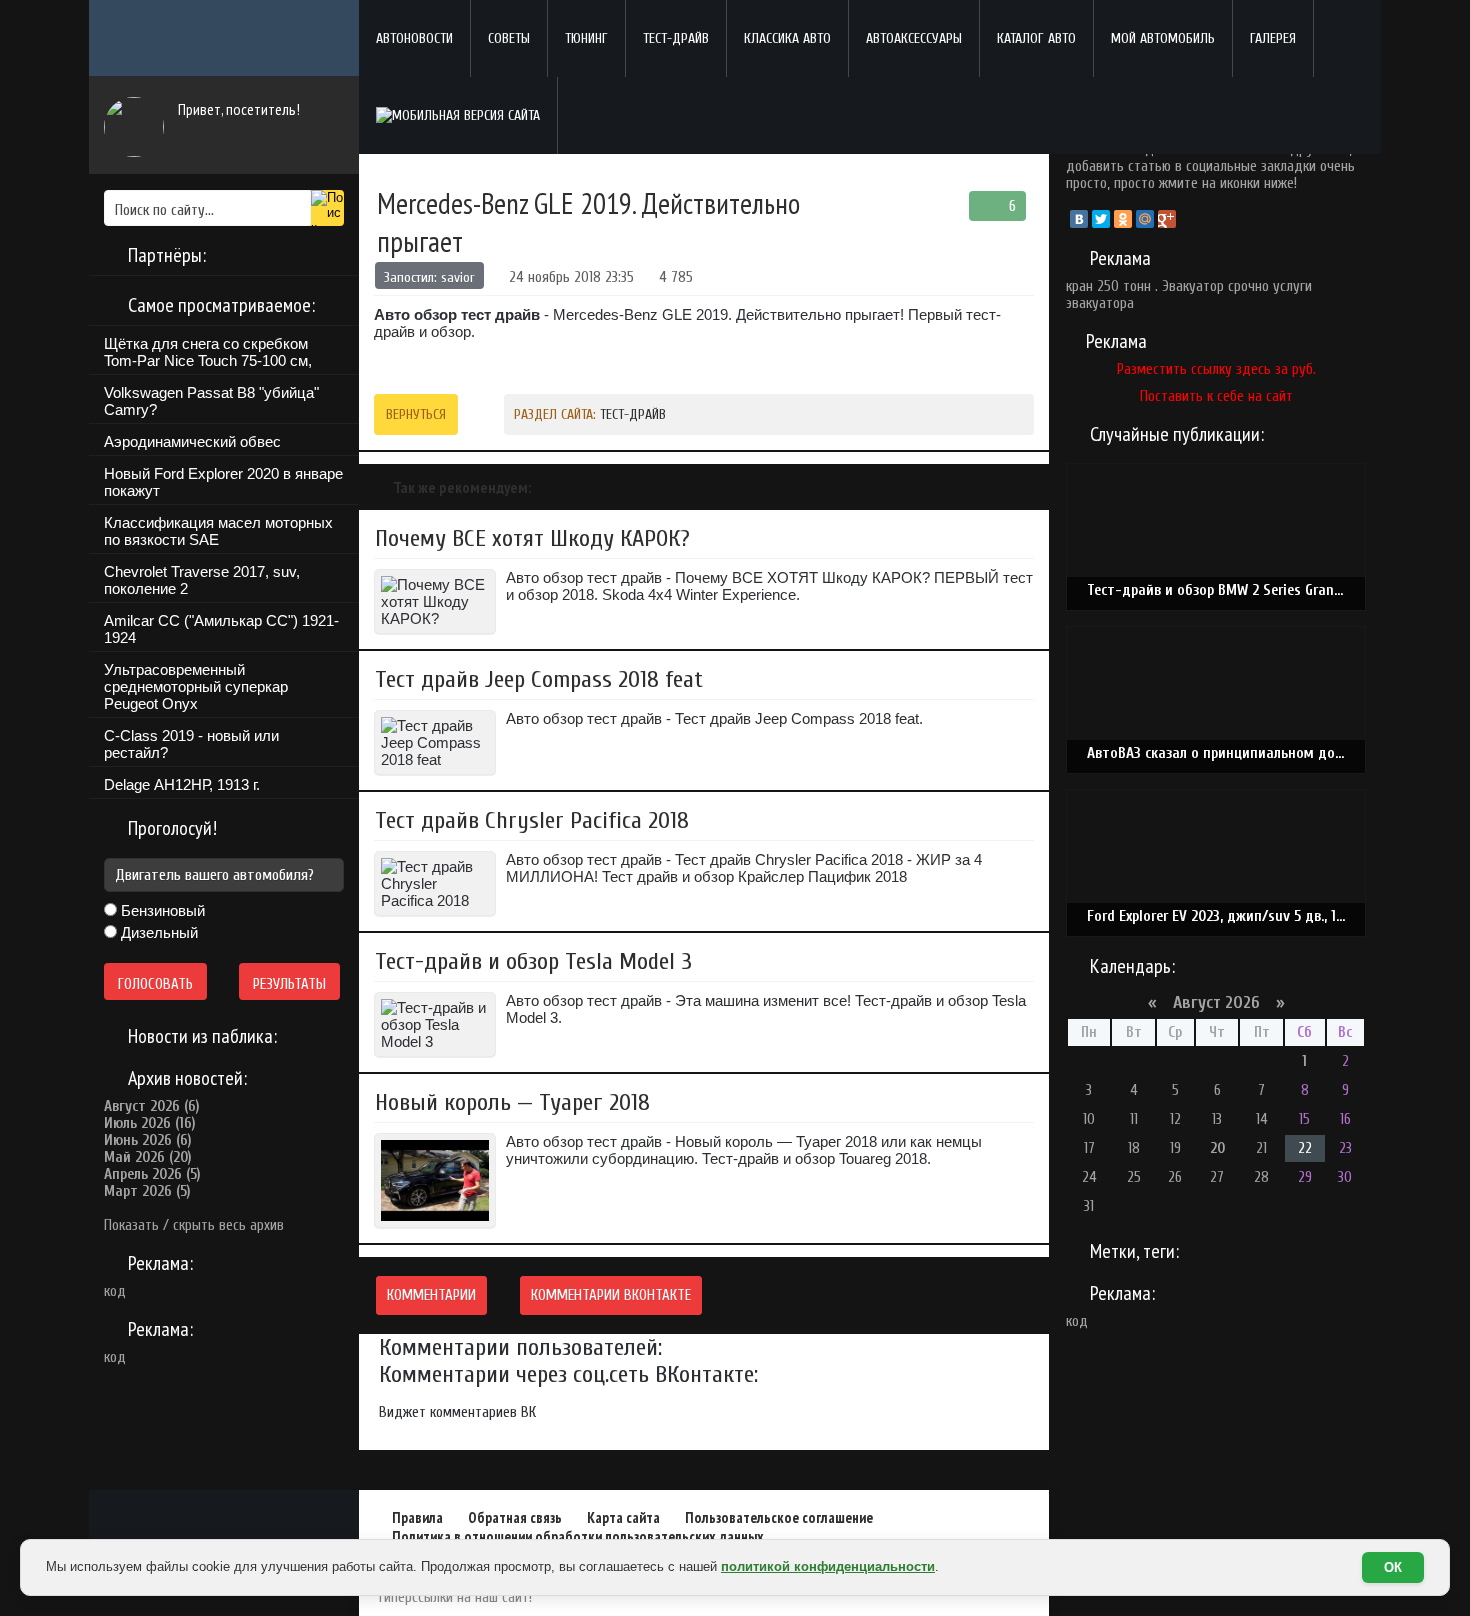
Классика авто (787, 38)
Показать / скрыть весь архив (194, 1225)
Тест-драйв (676, 38)
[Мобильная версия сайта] (458, 115)
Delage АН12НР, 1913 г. (182, 784)
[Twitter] (1101, 219)
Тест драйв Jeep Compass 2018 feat (539, 679)
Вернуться (416, 414)
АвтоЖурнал (224, 1520)
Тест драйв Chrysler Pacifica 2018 (532, 820)
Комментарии (431, 1295)
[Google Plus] (1167, 219)
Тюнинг (586, 38)
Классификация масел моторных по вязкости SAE (218, 531)
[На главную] (224, 38)
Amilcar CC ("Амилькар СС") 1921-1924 (221, 629)
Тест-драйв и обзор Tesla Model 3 (533, 961)
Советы (509, 38)
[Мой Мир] (1145, 219)
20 (1217, 1148)
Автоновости (414, 38)
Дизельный (157, 932)
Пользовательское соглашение (779, 1517)
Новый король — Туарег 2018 (512, 1102)
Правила (417, 1517)
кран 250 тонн (1108, 286)
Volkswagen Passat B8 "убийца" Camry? (211, 401)
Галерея (1273, 38)
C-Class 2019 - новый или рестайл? (191, 744)
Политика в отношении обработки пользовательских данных (578, 1536)
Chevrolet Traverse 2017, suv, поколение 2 (202, 580)
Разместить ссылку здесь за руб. (1216, 369)
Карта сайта (623, 1517)
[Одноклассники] (1123, 219)
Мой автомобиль (1163, 38)
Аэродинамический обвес (192, 441)
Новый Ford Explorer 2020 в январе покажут (223, 482)
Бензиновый (161, 910)
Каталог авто (1036, 38)
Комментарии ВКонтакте (611, 1295)
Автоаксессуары (914, 38)
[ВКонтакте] (1079, 219)
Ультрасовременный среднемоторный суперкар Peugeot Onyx (196, 686)
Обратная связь (515, 1517)
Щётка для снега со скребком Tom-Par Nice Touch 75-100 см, (208, 352)
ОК (1393, 1567)
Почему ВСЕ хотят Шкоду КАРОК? (532, 538)
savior (458, 277)
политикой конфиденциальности (828, 1566)
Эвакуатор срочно (1215, 286)
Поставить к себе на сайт (1216, 396)
